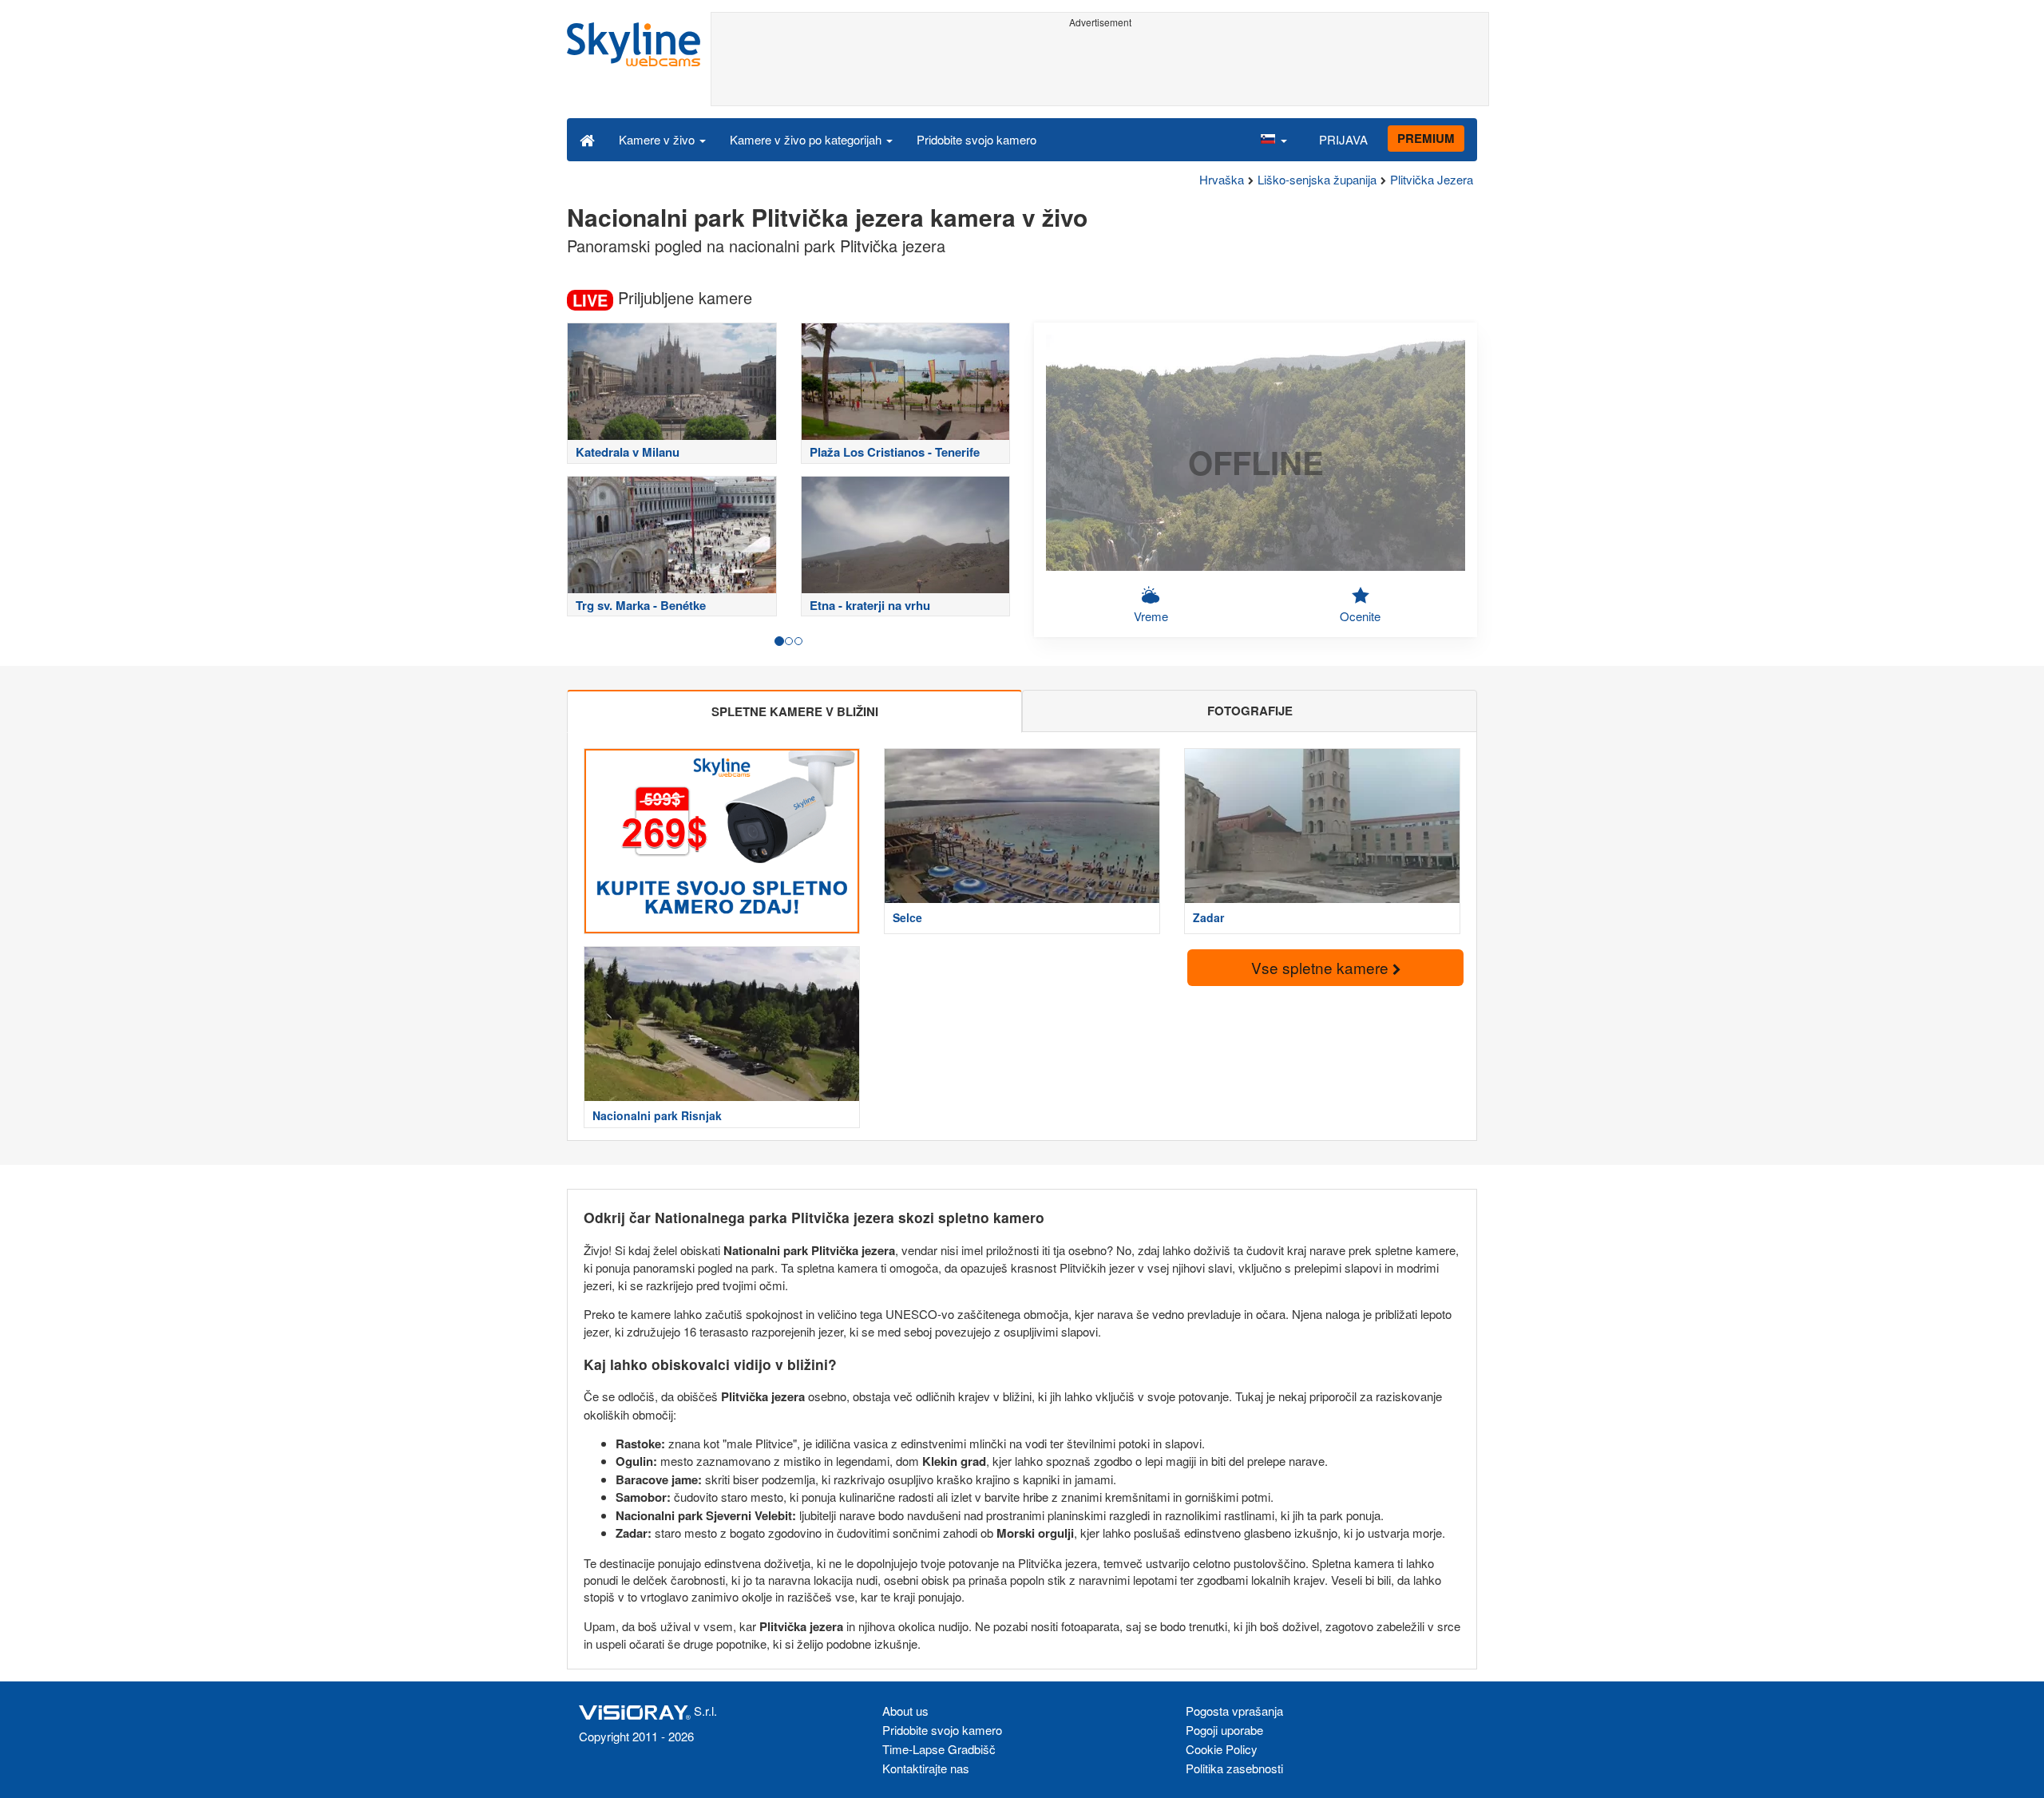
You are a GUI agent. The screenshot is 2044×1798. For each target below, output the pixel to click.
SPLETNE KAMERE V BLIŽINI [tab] (795, 711)
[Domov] (587, 139)
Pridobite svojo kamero (976, 139)
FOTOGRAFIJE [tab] (1250, 711)
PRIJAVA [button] (1343, 139)
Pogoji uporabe (1224, 1730)
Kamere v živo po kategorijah (807, 139)
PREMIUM (1426, 138)
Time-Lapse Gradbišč (939, 1749)
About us (905, 1711)
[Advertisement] (1100, 69)
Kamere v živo (658, 139)
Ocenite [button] (1360, 616)
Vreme (1151, 616)
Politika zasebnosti (1234, 1768)
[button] (1274, 139)
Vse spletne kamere (1322, 967)
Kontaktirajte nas (926, 1768)
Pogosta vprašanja (1234, 1711)
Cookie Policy (1222, 1749)
